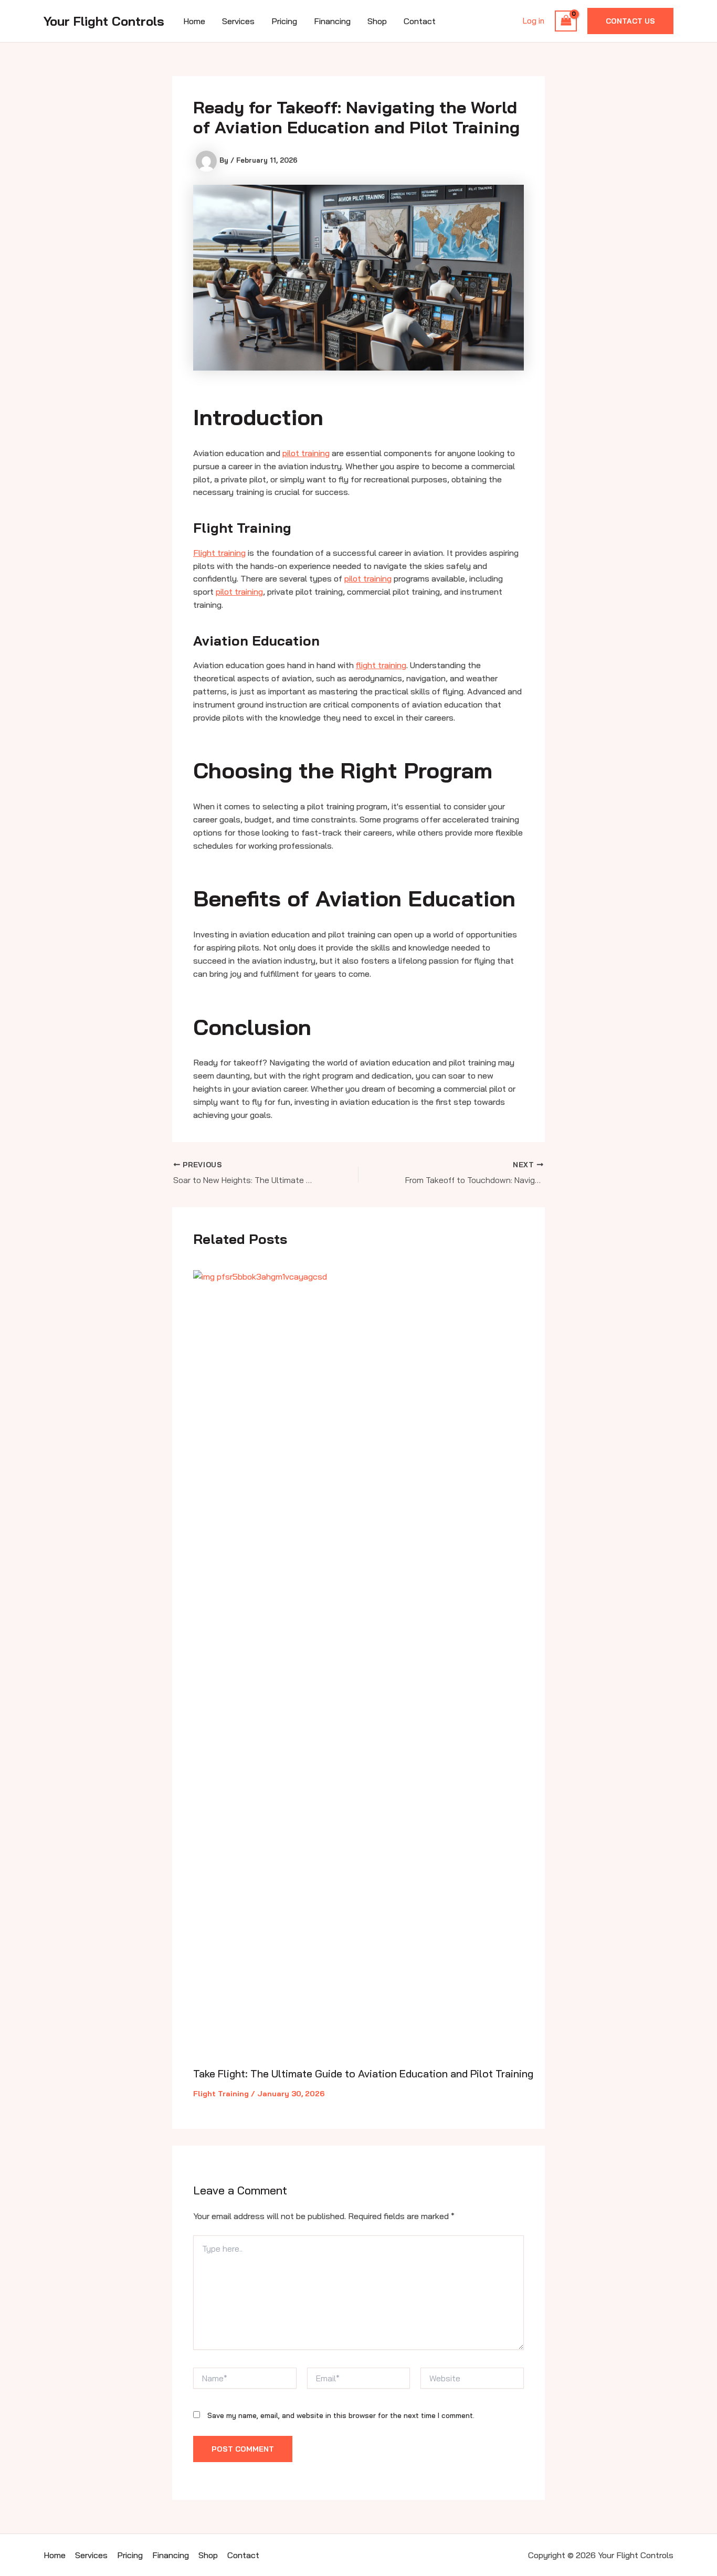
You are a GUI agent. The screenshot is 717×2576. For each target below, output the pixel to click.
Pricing (284, 21)
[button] (630, 21)
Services (238, 21)
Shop (377, 21)
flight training (381, 665)
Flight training (219, 553)
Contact (420, 21)
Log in (534, 21)
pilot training (306, 453)
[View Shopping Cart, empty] (566, 21)
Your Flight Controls (104, 21)
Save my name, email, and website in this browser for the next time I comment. (341, 2415)
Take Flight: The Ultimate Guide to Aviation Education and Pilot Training (363, 2073)
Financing (332, 21)
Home (194, 21)
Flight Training (221, 2094)
